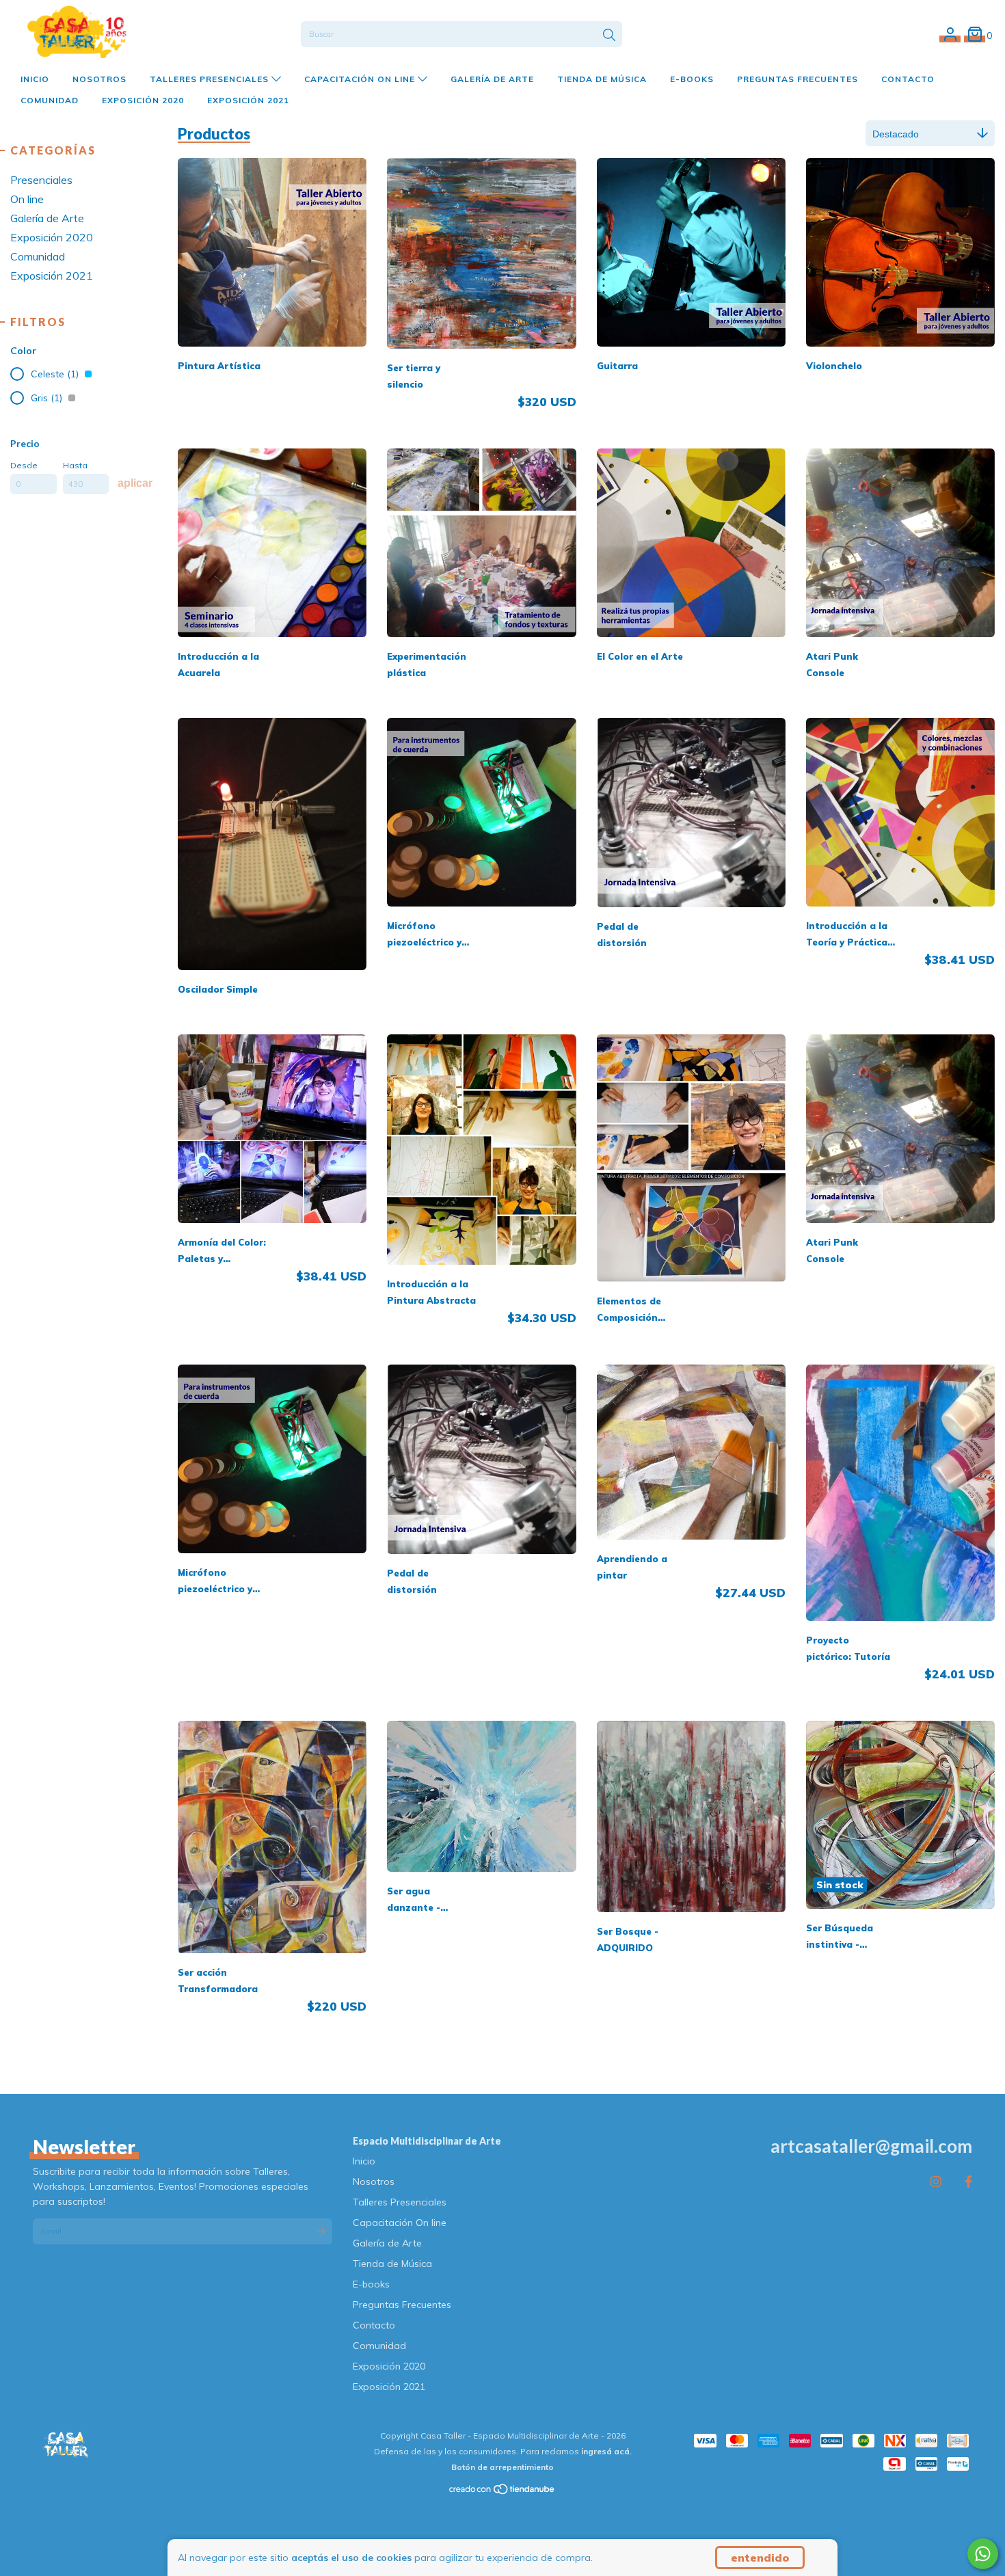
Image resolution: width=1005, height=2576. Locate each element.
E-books (692, 79)
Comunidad (50, 100)
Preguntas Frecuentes (798, 79)
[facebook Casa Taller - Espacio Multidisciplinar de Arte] (968, 2181)
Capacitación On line (361, 79)
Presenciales (41, 180)
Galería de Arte (492, 79)
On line (27, 199)
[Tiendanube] (502, 2492)
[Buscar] (609, 36)
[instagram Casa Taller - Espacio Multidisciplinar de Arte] (936, 2181)
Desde (24, 465)
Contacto (908, 79)
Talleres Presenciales (211, 79)
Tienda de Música (602, 79)
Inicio (35, 79)
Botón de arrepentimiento (502, 2467)
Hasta (75, 465)
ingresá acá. (606, 2451)
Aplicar (135, 483)
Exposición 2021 (248, 100)
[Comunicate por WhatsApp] (983, 2554)
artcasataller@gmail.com (871, 2146)
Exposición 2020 (143, 100)
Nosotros (99, 79)
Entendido (760, 2558)
